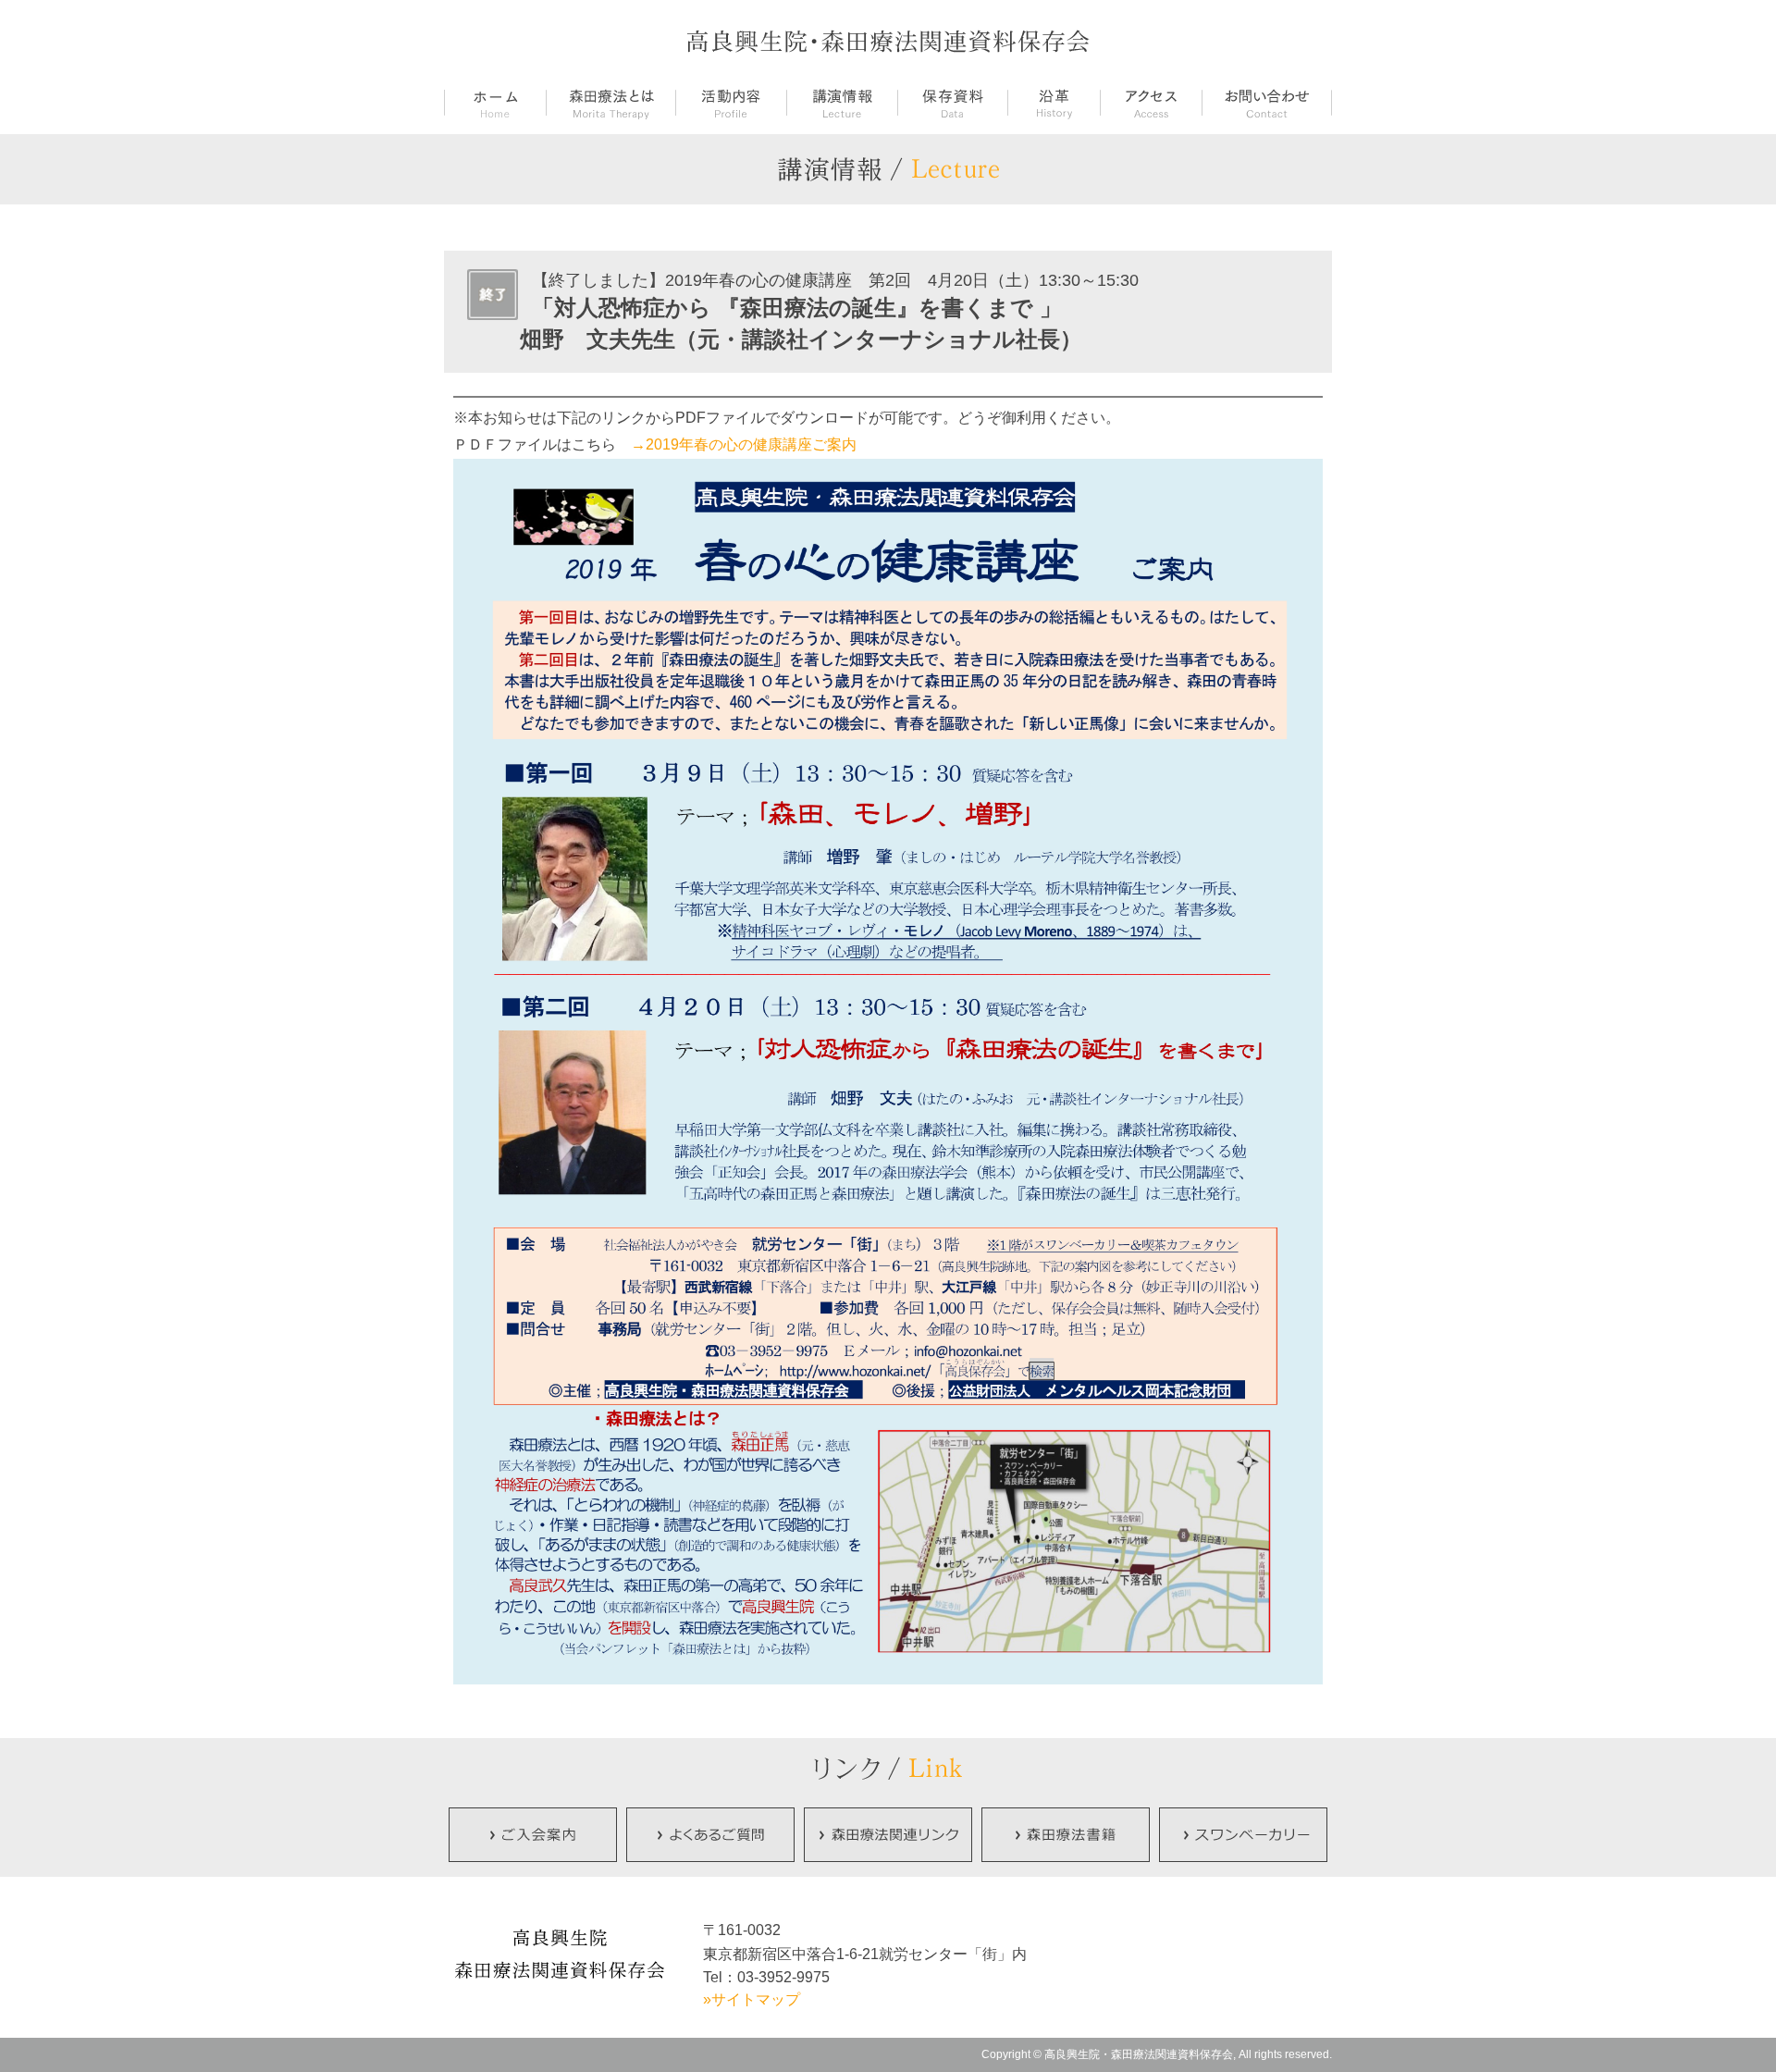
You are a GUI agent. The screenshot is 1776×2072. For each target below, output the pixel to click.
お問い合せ (1267, 104)
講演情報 (842, 104)
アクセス (1151, 104)
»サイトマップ (752, 1999)
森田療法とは (610, 104)
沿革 (1054, 104)
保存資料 (952, 104)
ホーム (495, 104)
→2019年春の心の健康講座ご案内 (744, 444)
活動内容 (731, 104)
